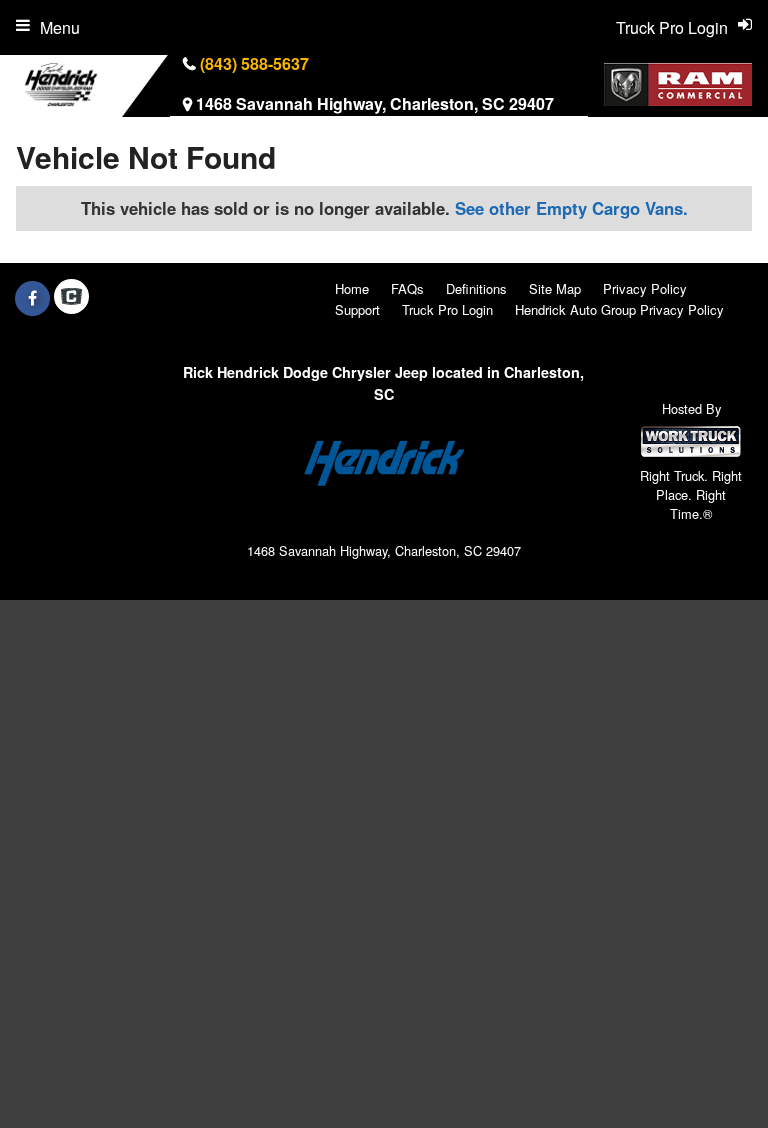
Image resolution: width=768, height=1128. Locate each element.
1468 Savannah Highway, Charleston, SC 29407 (375, 103)
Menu (60, 27)
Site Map (555, 288)
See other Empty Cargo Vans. (571, 208)
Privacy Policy (645, 288)
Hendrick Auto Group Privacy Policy (619, 309)
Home (352, 288)
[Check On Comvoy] (71, 298)
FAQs (407, 288)
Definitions (476, 288)
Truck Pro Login (447, 309)
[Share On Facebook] (32, 298)
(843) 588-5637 (254, 63)
